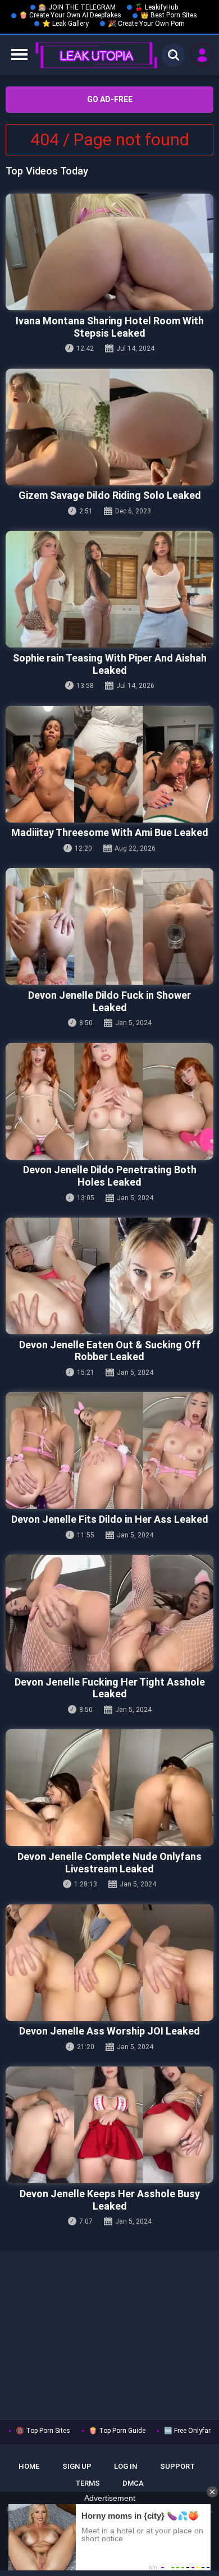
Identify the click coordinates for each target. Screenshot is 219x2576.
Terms (88, 2483)
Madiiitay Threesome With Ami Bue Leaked (110, 832)
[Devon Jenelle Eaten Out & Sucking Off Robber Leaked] (109, 1276)
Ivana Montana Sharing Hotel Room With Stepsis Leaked (110, 327)
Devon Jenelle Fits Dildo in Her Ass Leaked (110, 1519)
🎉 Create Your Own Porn (146, 24)
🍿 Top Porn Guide (117, 2431)
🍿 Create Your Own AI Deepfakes (70, 15)
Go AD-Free (110, 99)
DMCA (133, 2483)
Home (29, 2466)
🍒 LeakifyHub (156, 7)
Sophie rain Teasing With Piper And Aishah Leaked (110, 664)
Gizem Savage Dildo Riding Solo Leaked (110, 495)
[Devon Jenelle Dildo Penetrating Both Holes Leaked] (109, 1101)
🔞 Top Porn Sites (43, 2431)
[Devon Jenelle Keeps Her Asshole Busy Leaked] (109, 2125)
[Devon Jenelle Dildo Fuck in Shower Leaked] (109, 926)
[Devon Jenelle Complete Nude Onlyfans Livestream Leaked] (109, 1788)
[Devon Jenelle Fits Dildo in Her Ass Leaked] (109, 1450)
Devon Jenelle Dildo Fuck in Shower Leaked (109, 1001)
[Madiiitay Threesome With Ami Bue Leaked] (109, 764)
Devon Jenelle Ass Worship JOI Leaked (109, 2031)
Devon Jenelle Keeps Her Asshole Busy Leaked (110, 2200)
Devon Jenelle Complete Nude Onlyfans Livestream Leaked (109, 1863)
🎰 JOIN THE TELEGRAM (77, 7)
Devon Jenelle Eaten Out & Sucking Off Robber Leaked (110, 1351)
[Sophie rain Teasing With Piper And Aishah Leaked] (109, 589)
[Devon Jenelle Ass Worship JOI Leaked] (109, 1963)
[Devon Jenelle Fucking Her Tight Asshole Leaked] (109, 1613)
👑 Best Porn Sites (169, 15)
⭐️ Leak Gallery (65, 24)
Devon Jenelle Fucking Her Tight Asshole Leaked (110, 1688)
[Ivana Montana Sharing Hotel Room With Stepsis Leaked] (109, 252)
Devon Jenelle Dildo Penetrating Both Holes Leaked (110, 1176)
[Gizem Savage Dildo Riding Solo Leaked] (109, 427)
